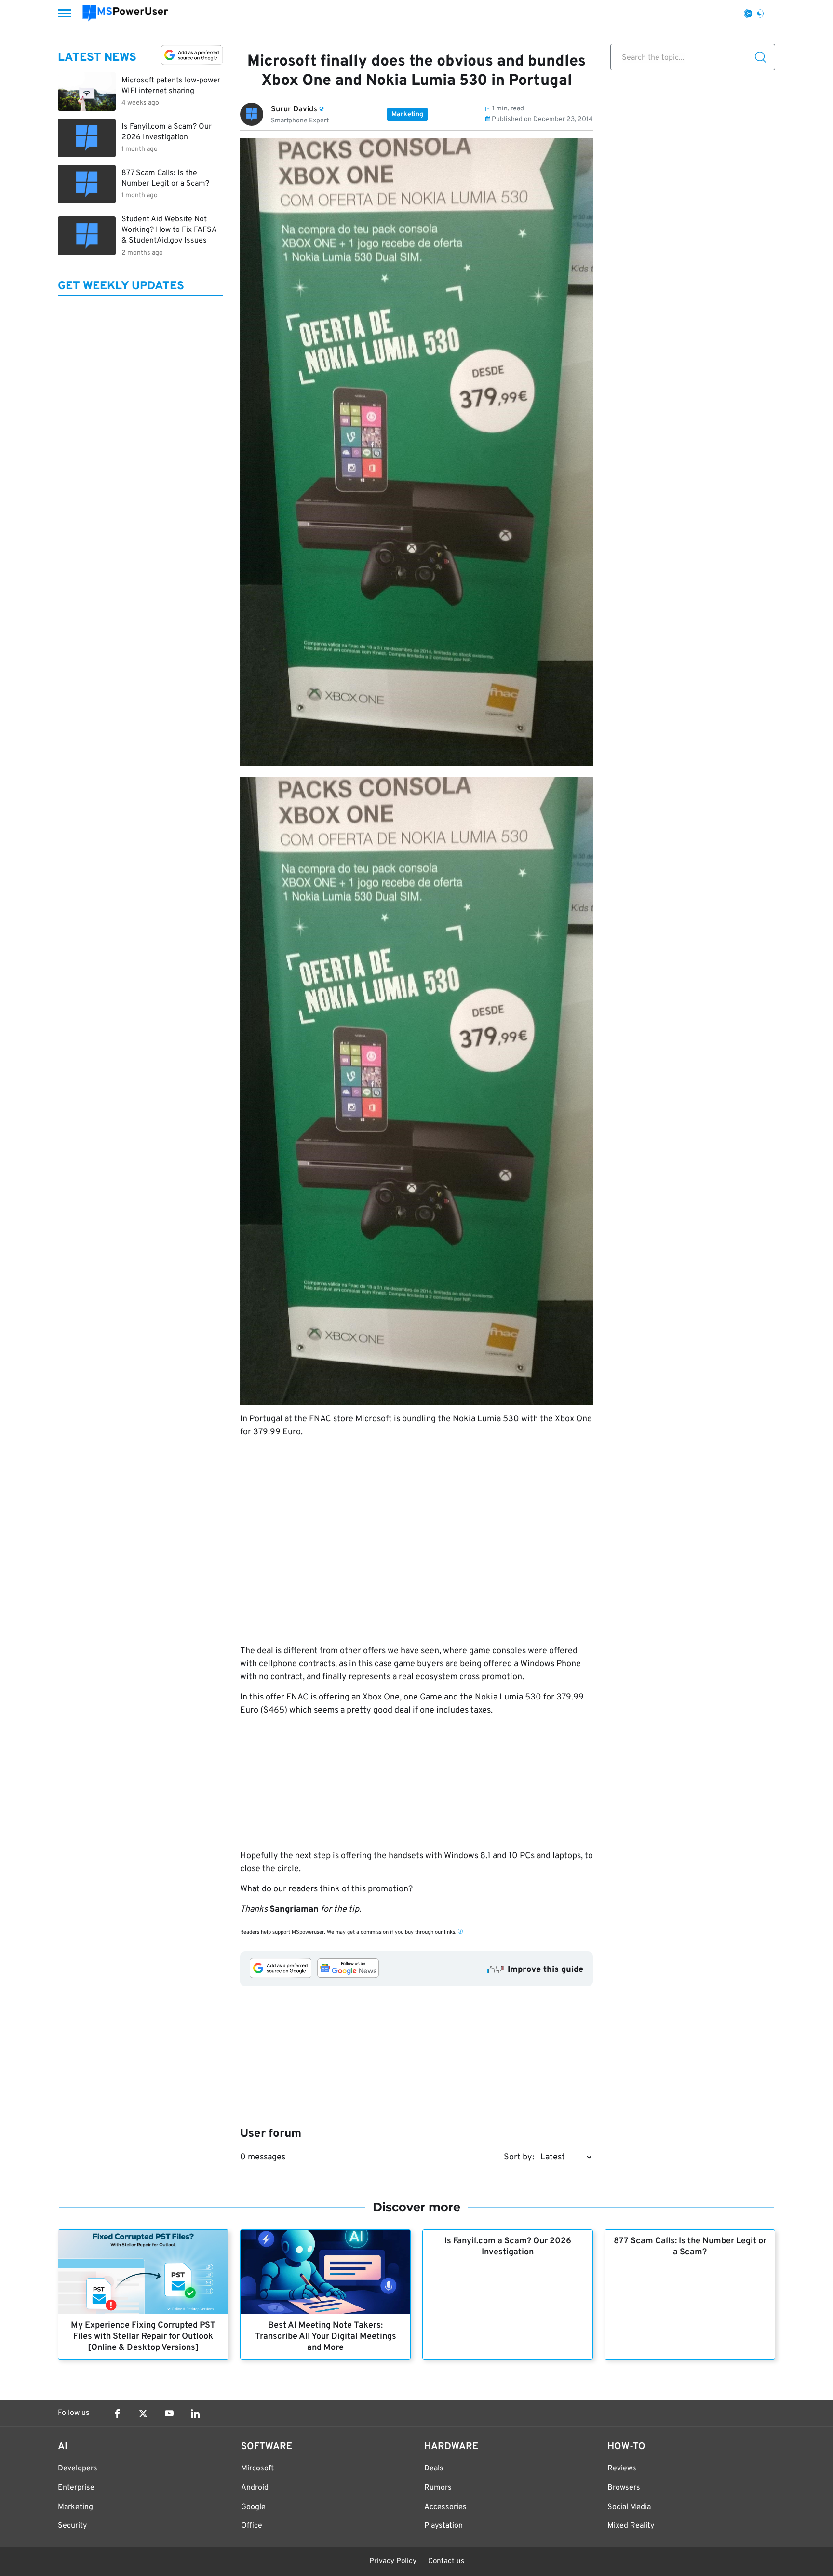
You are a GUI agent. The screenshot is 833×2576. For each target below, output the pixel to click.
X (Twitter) (143, 2414)
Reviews (622, 2468)
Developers (78, 2468)
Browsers (624, 2488)
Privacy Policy (393, 2561)
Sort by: (519, 2157)
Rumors (438, 2488)
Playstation (443, 2526)
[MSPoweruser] (125, 13)
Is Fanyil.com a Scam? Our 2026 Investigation (508, 2247)
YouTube (169, 2414)
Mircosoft (257, 2468)
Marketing (407, 115)
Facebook (117, 2414)
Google (253, 2507)
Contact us (446, 2561)
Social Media (629, 2507)
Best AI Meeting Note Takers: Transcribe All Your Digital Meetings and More (326, 2337)
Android (255, 2488)
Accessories (445, 2507)
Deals (434, 2468)
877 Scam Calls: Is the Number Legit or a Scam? (690, 2247)
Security (72, 2526)
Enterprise (76, 2488)
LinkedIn (195, 2414)
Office (252, 2526)
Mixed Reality (631, 2526)
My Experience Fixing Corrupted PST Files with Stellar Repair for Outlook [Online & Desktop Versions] (143, 2337)
